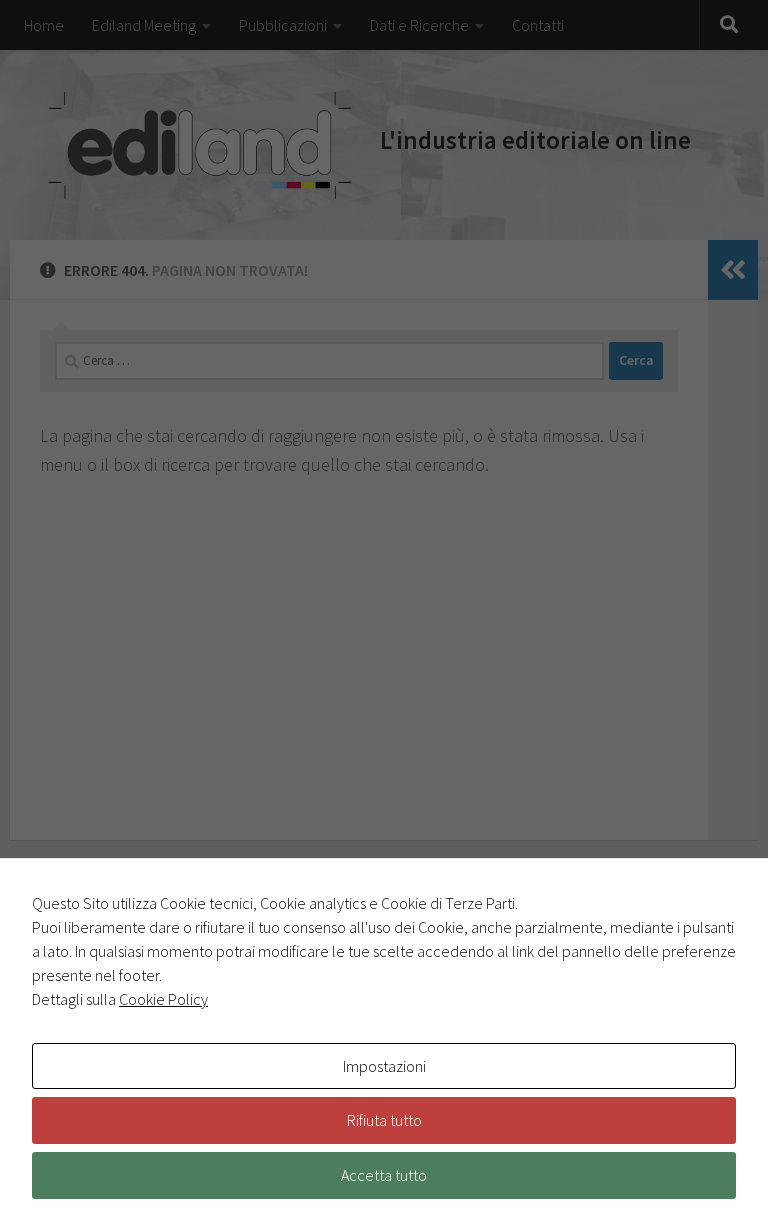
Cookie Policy (163, 999)
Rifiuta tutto (384, 1120)
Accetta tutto (384, 1175)
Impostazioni (384, 1066)
